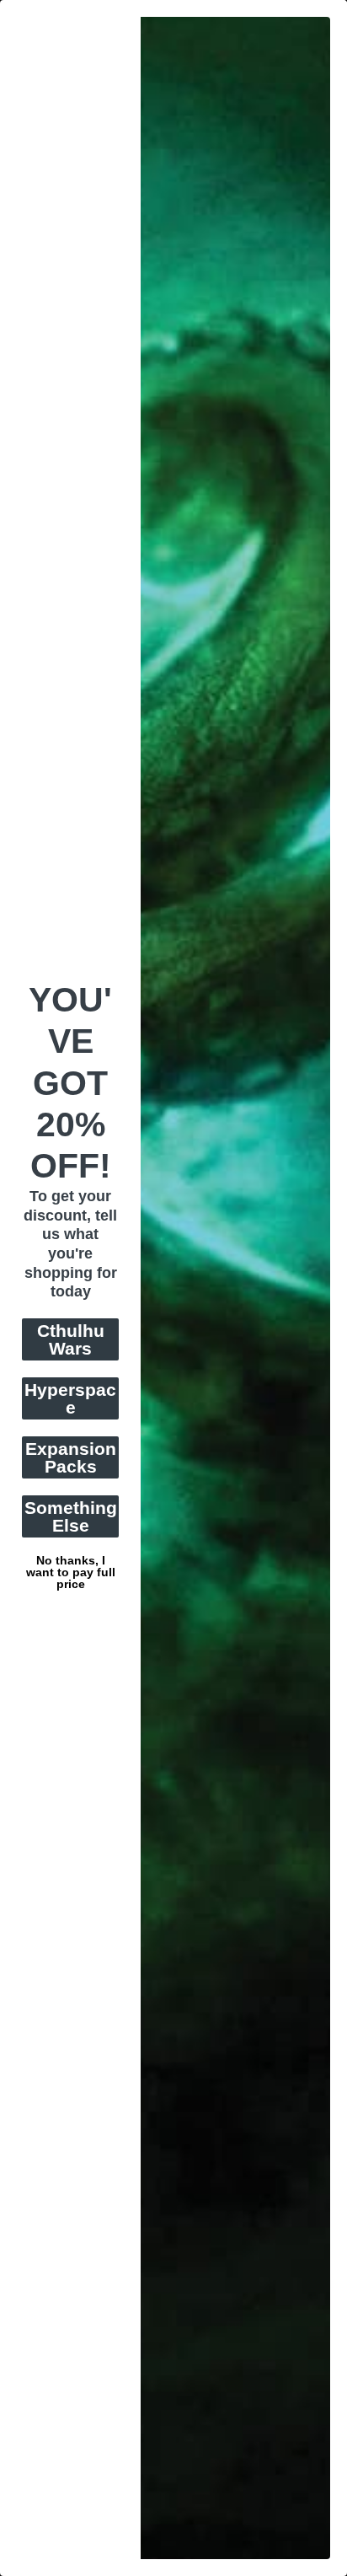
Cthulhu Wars (71, 1339)
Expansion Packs (71, 1457)
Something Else (71, 1516)
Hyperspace (70, 1398)
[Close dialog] (338, 9)
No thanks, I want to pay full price (71, 1559)
